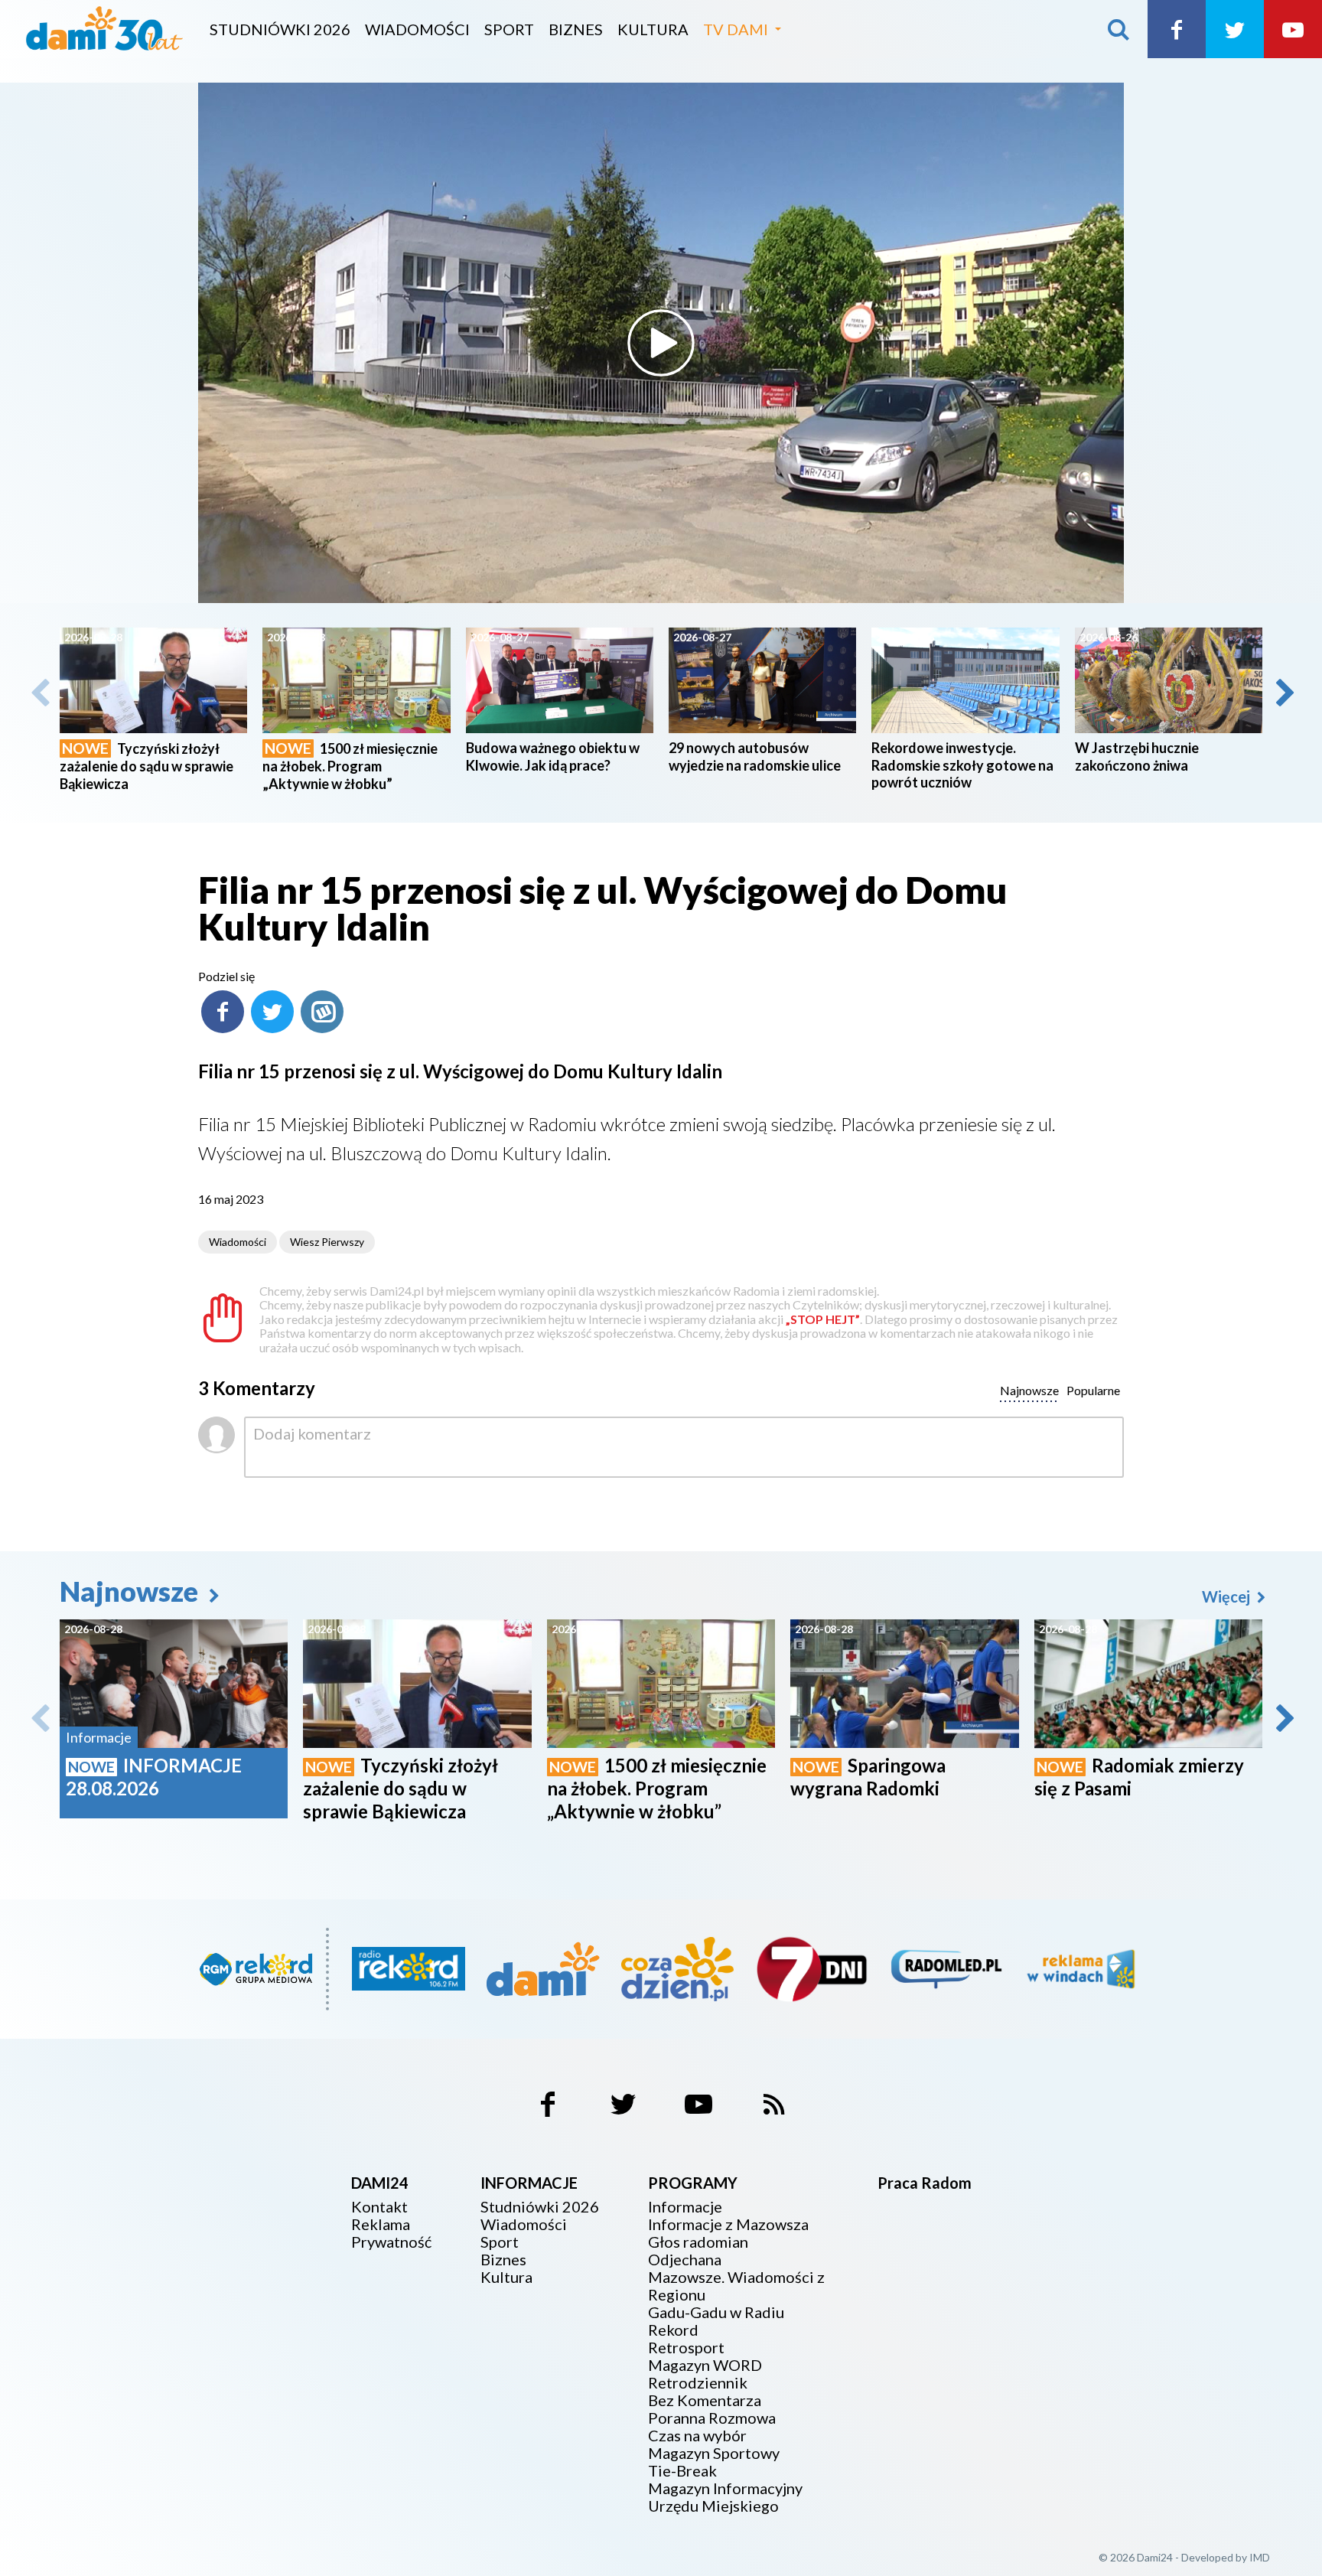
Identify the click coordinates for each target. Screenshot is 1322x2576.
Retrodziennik (698, 2383)
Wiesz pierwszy (327, 1242)
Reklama (381, 2224)
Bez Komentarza (705, 2400)
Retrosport (686, 2348)
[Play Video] (661, 343)
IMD (1260, 2557)
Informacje (685, 2207)
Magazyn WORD (705, 2365)
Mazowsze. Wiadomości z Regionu (736, 2286)
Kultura (653, 29)
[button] (1284, 693)
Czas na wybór (697, 2436)
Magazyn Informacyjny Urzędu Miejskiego (725, 2497)
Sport (509, 29)
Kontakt (379, 2207)
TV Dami (736, 29)
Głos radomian (698, 2242)
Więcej (1228, 1596)
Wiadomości (417, 29)
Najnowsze (132, 1591)
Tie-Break (682, 2471)
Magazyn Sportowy (714, 2453)
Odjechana (685, 2260)
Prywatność (391, 2242)
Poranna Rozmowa (712, 2418)
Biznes (576, 29)
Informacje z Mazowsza (728, 2224)
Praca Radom (925, 2183)
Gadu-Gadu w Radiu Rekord (716, 2321)
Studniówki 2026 (280, 29)
